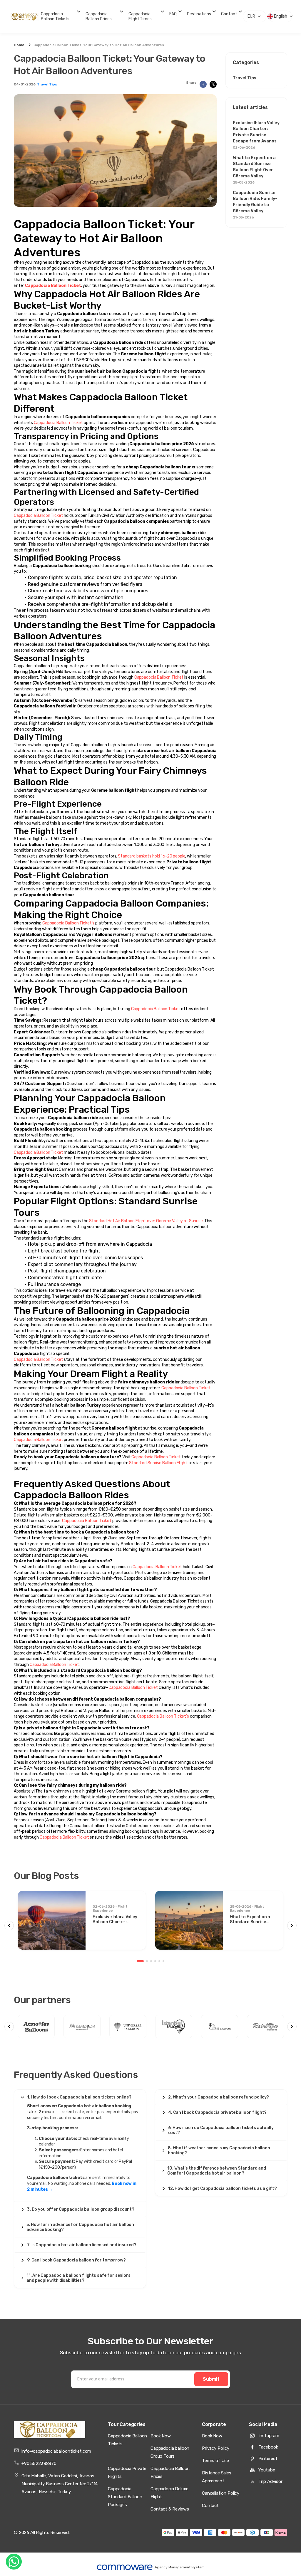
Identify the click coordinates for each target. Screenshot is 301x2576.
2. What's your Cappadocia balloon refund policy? (219, 2097)
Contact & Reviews (170, 2509)
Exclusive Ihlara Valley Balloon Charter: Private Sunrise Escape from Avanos (256, 135)
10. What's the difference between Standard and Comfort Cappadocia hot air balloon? (217, 2171)
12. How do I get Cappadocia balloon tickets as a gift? (222, 2189)
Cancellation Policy (221, 2493)
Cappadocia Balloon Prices (98, 16)
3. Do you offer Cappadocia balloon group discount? (81, 2209)
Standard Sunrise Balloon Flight (158, 1463)
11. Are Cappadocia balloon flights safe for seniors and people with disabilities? (78, 2278)
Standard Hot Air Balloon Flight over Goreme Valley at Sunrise (146, 1221)
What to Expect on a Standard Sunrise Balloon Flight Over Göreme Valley (254, 170)
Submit (211, 2379)
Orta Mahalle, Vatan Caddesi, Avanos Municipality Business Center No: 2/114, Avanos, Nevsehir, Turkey (60, 2484)
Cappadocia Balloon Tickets (55, 16)
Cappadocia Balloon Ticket (58, 423)
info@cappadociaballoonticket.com (56, 2451)
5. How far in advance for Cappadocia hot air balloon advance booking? (80, 2227)
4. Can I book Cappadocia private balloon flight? (217, 2112)
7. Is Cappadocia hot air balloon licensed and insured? (82, 2245)
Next (292, 1926)
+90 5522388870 (39, 2464)
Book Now (161, 2436)
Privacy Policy (216, 2448)
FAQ (173, 14)
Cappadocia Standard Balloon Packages (125, 2497)
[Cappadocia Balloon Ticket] (50, 2430)
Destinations (199, 14)
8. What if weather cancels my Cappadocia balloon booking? (219, 2150)
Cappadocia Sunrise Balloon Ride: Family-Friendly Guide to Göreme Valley (255, 205)
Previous (9, 1926)
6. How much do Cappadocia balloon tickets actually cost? (221, 2130)
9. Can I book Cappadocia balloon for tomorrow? (76, 2260)
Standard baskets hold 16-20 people (152, 856)
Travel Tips (47, 84)
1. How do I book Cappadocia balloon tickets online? (79, 2097)
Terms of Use (215, 2461)
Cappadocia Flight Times (140, 16)
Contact (229, 14)
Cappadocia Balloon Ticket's (68, 923)
